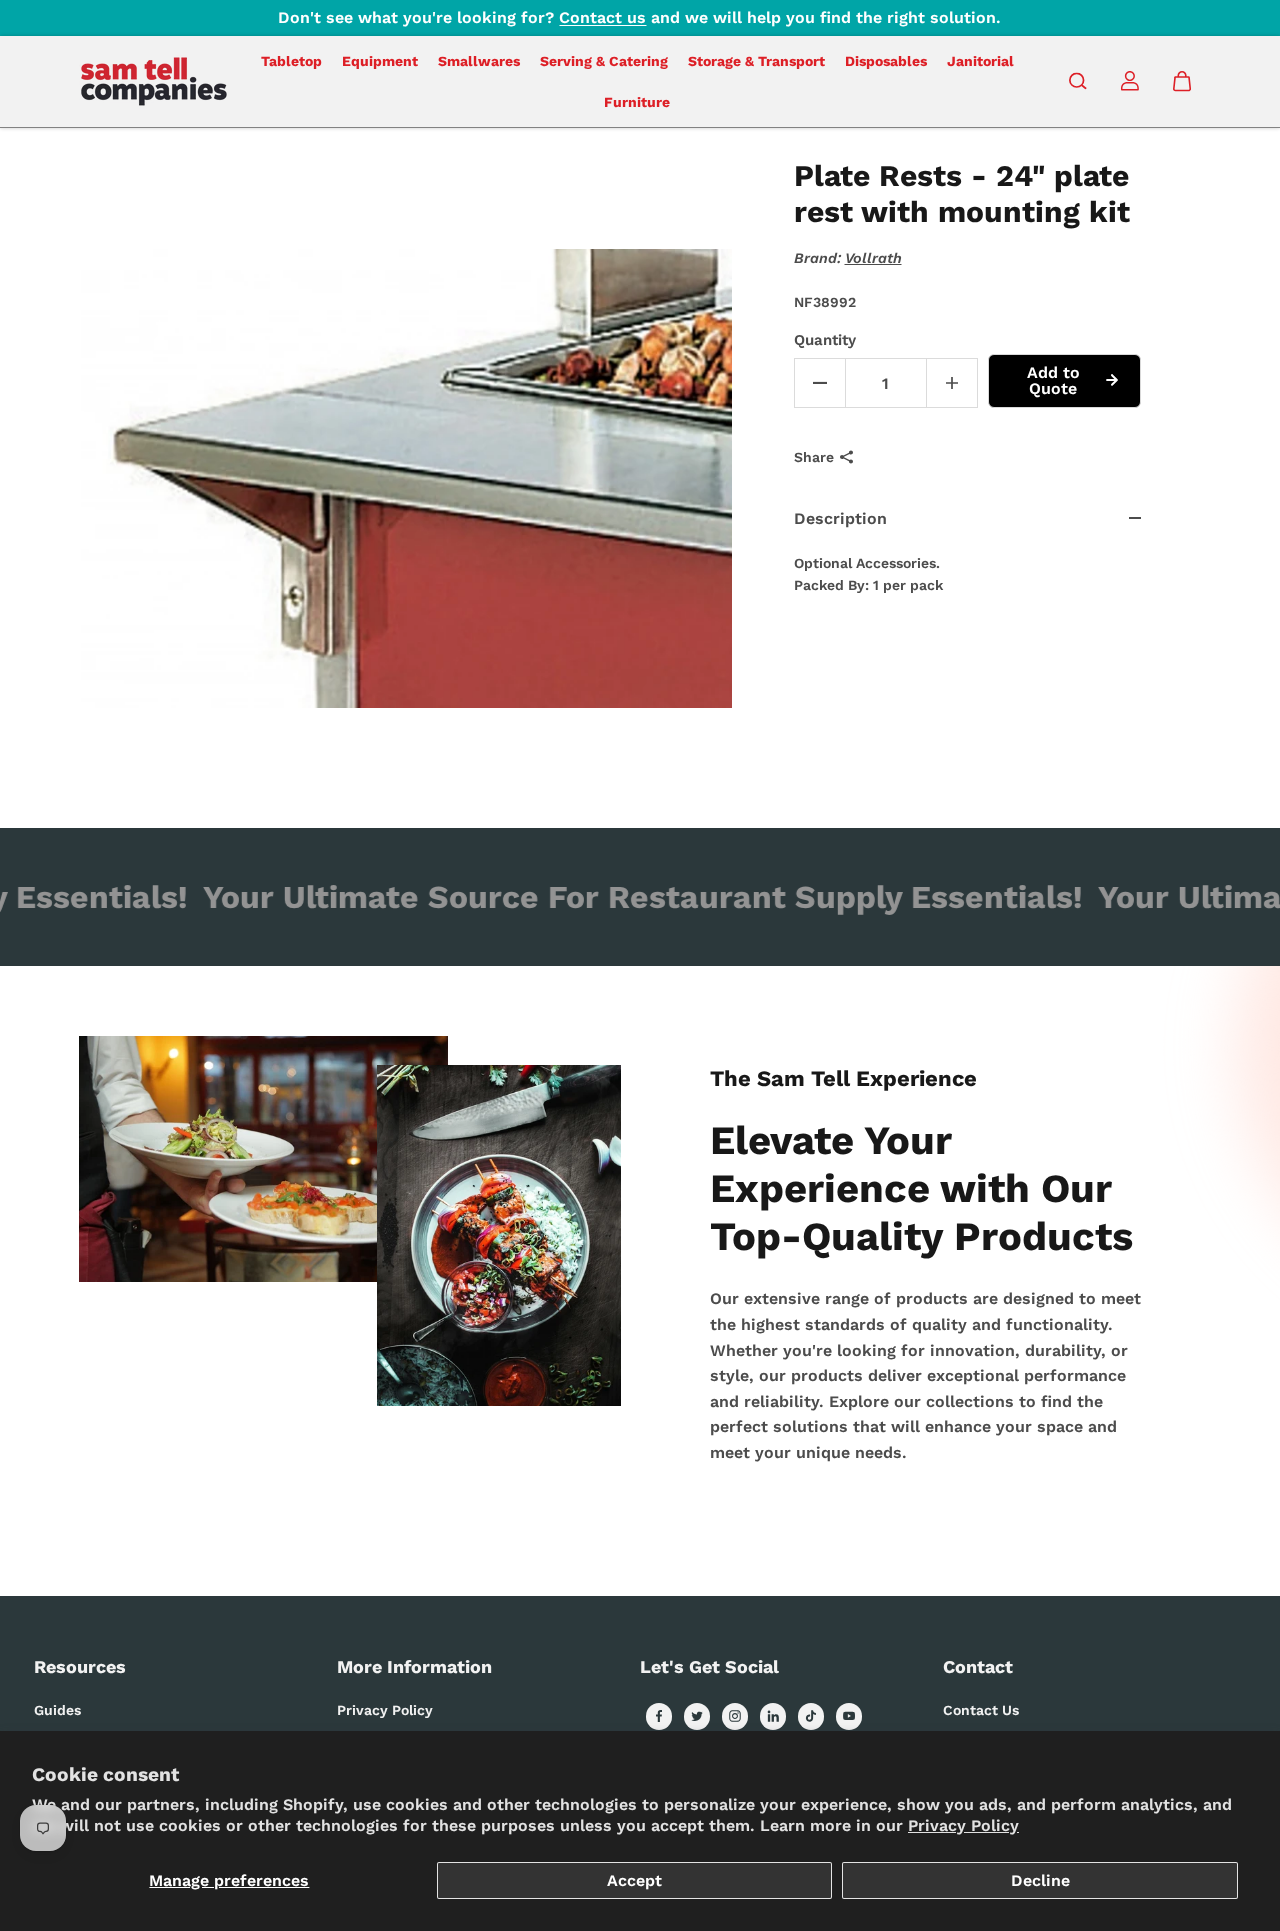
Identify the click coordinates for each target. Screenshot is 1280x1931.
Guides (57, 1710)
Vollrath (873, 258)
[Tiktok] (811, 1716)
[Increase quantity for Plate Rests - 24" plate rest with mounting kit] (952, 383)
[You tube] (849, 1716)
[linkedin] (773, 1716)
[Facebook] (659, 1716)
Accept (634, 1880)
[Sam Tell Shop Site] (154, 81)
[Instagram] (735, 1716)
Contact (978, 1666)
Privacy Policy (963, 1825)
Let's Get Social (709, 1666)
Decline (1040, 1880)
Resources (80, 1666)
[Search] (1078, 81)
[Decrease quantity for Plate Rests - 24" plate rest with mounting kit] (820, 383)
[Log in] (1130, 81)
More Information (414, 1666)
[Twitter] (697, 1716)
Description (840, 518)
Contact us (602, 17)
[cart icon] (1182, 81)
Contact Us (981, 1710)
